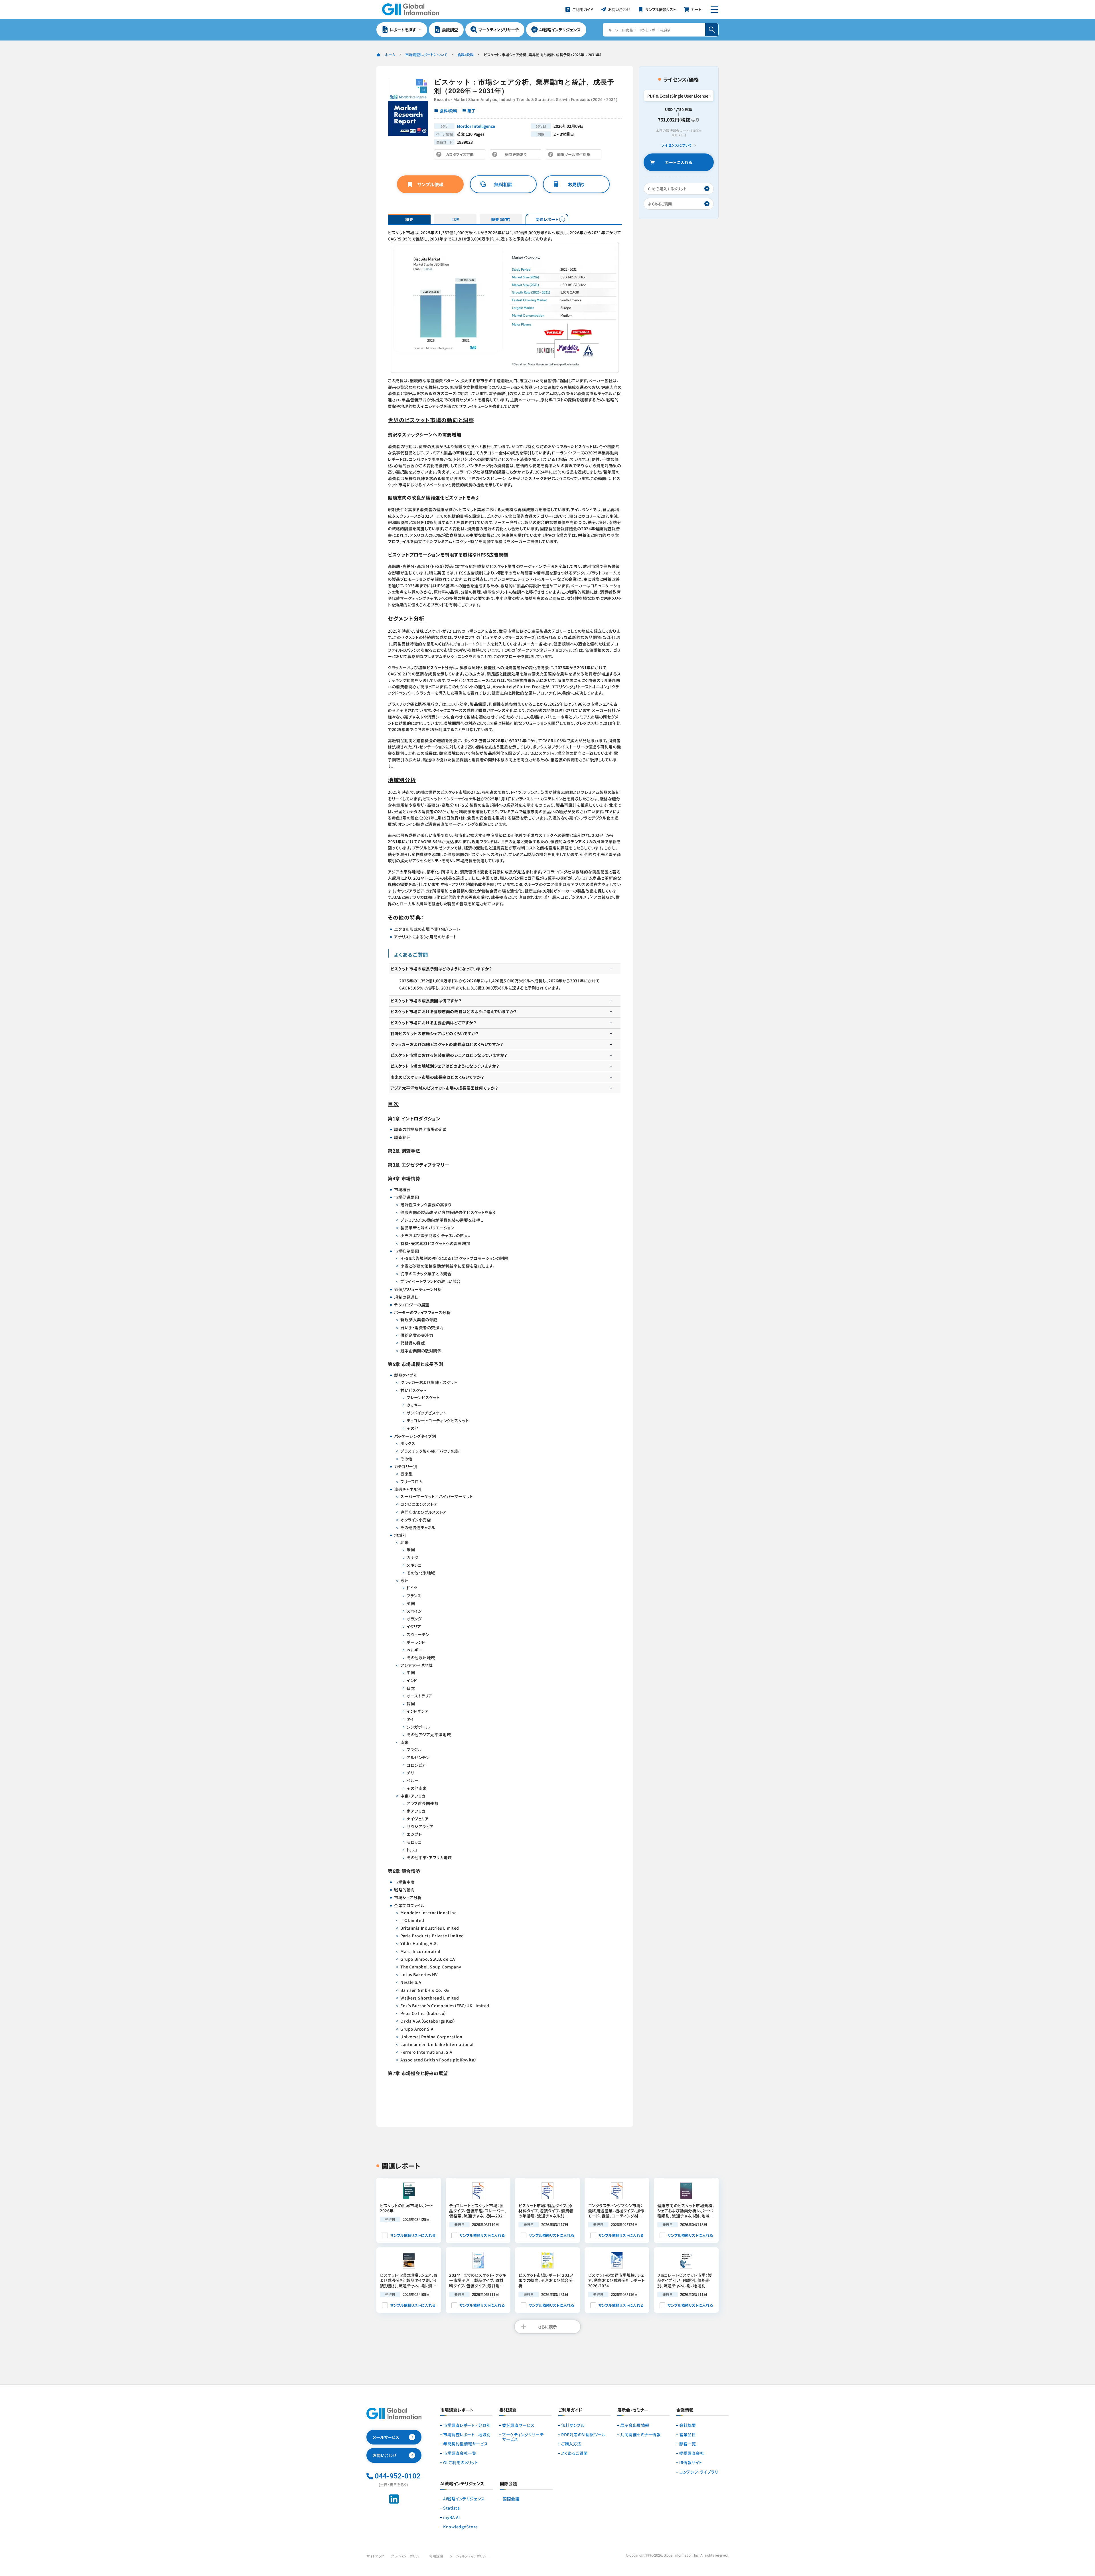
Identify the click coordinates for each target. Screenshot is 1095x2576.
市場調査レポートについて (426, 55)
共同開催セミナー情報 (640, 2435)
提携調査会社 (692, 2453)
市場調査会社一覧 (460, 2453)
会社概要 (688, 2425)
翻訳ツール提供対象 (575, 156)
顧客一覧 (688, 2444)
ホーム (390, 55)
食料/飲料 (466, 55)
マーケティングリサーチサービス (523, 2437)
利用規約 (436, 2556)
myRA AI (452, 2517)
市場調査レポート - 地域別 (467, 2435)
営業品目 (688, 2435)
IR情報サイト (691, 2463)
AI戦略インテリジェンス (464, 2499)
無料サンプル (573, 2425)
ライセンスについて (676, 145)
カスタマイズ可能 (461, 156)
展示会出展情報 (635, 2425)
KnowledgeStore (461, 2527)
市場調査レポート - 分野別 (467, 2425)
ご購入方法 (571, 2444)
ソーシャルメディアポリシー (470, 2556)
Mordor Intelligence (476, 126)
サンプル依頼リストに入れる (413, 2235)
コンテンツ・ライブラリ (698, 2472)
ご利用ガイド (570, 2410)
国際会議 (511, 2499)
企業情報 (685, 2410)
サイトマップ (375, 2556)
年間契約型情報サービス (466, 2444)
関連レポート (547, 219)
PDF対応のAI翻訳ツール (583, 2435)
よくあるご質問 (574, 2453)
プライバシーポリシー (407, 2556)
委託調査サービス (518, 2425)
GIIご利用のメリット (461, 2463)
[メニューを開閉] (714, 9)
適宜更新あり (517, 156)
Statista (451, 2508)
